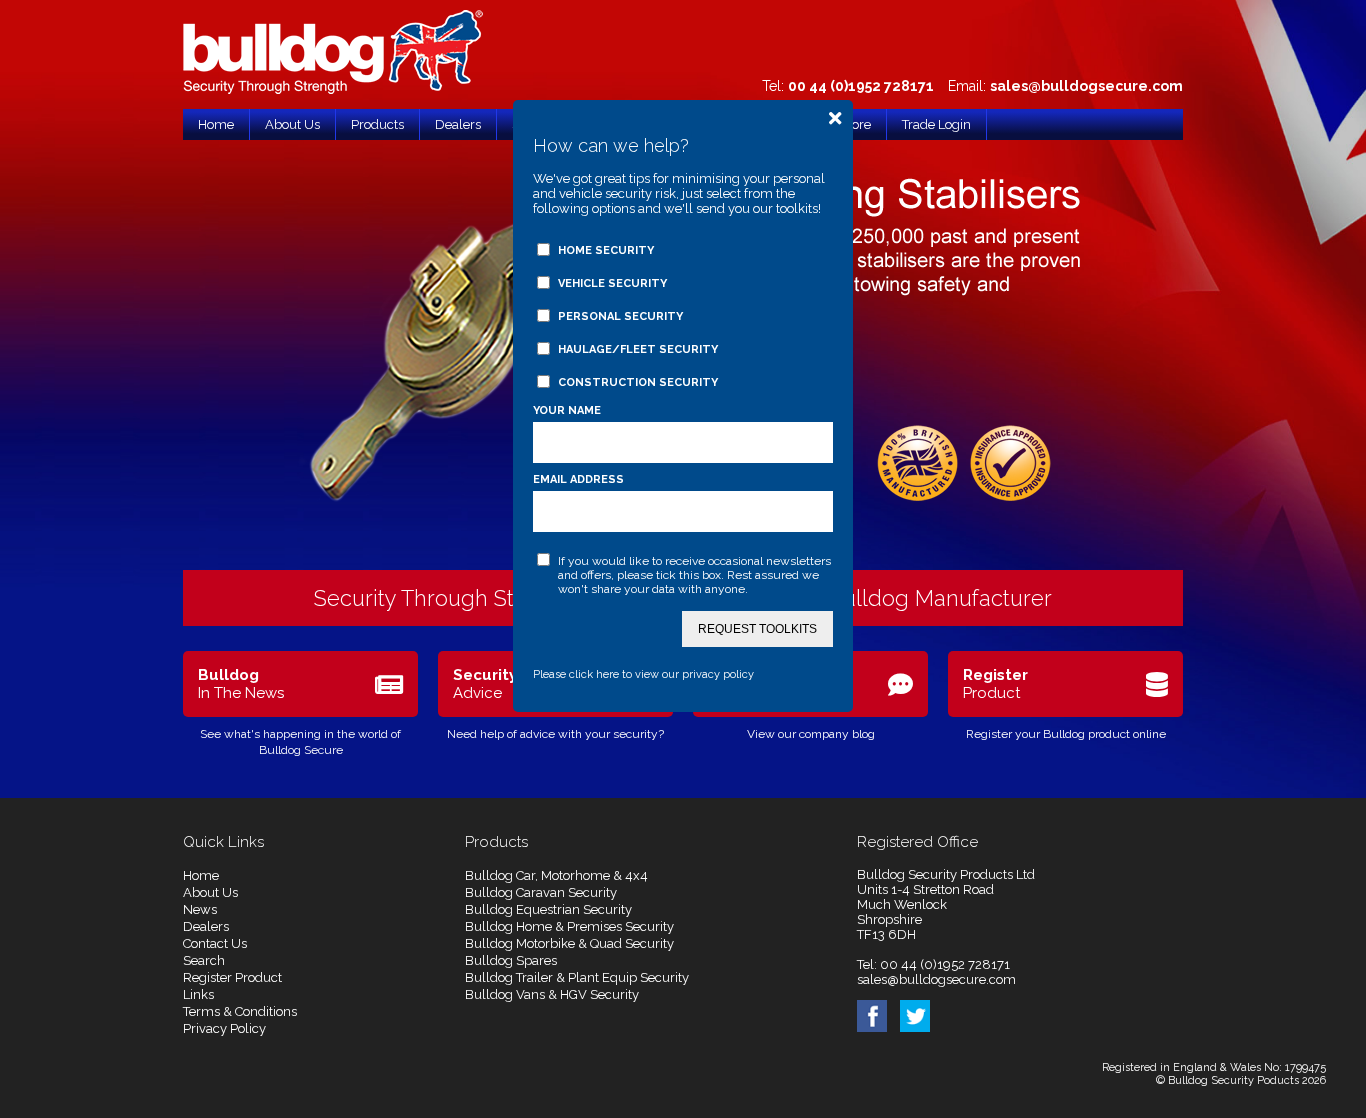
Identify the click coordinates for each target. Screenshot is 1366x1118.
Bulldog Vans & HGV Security (552, 994)
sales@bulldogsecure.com (1086, 86)
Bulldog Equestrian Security (548, 909)
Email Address (578, 479)
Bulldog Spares (511, 960)
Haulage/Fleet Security (638, 349)
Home (201, 875)
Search (204, 960)
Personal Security (620, 316)
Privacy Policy (224, 1028)
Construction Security (638, 382)
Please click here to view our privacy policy (643, 674)
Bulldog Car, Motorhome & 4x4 (556, 875)
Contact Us (215, 943)
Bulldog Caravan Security (541, 892)
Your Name (567, 410)
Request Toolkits (757, 629)
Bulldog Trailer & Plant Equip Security (577, 977)
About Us (210, 892)
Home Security (606, 250)
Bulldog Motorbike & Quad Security (569, 943)
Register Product (232, 977)
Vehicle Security (612, 283)
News (200, 909)
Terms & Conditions (240, 1011)
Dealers (206, 926)
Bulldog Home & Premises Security (569, 926)
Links (198, 994)
